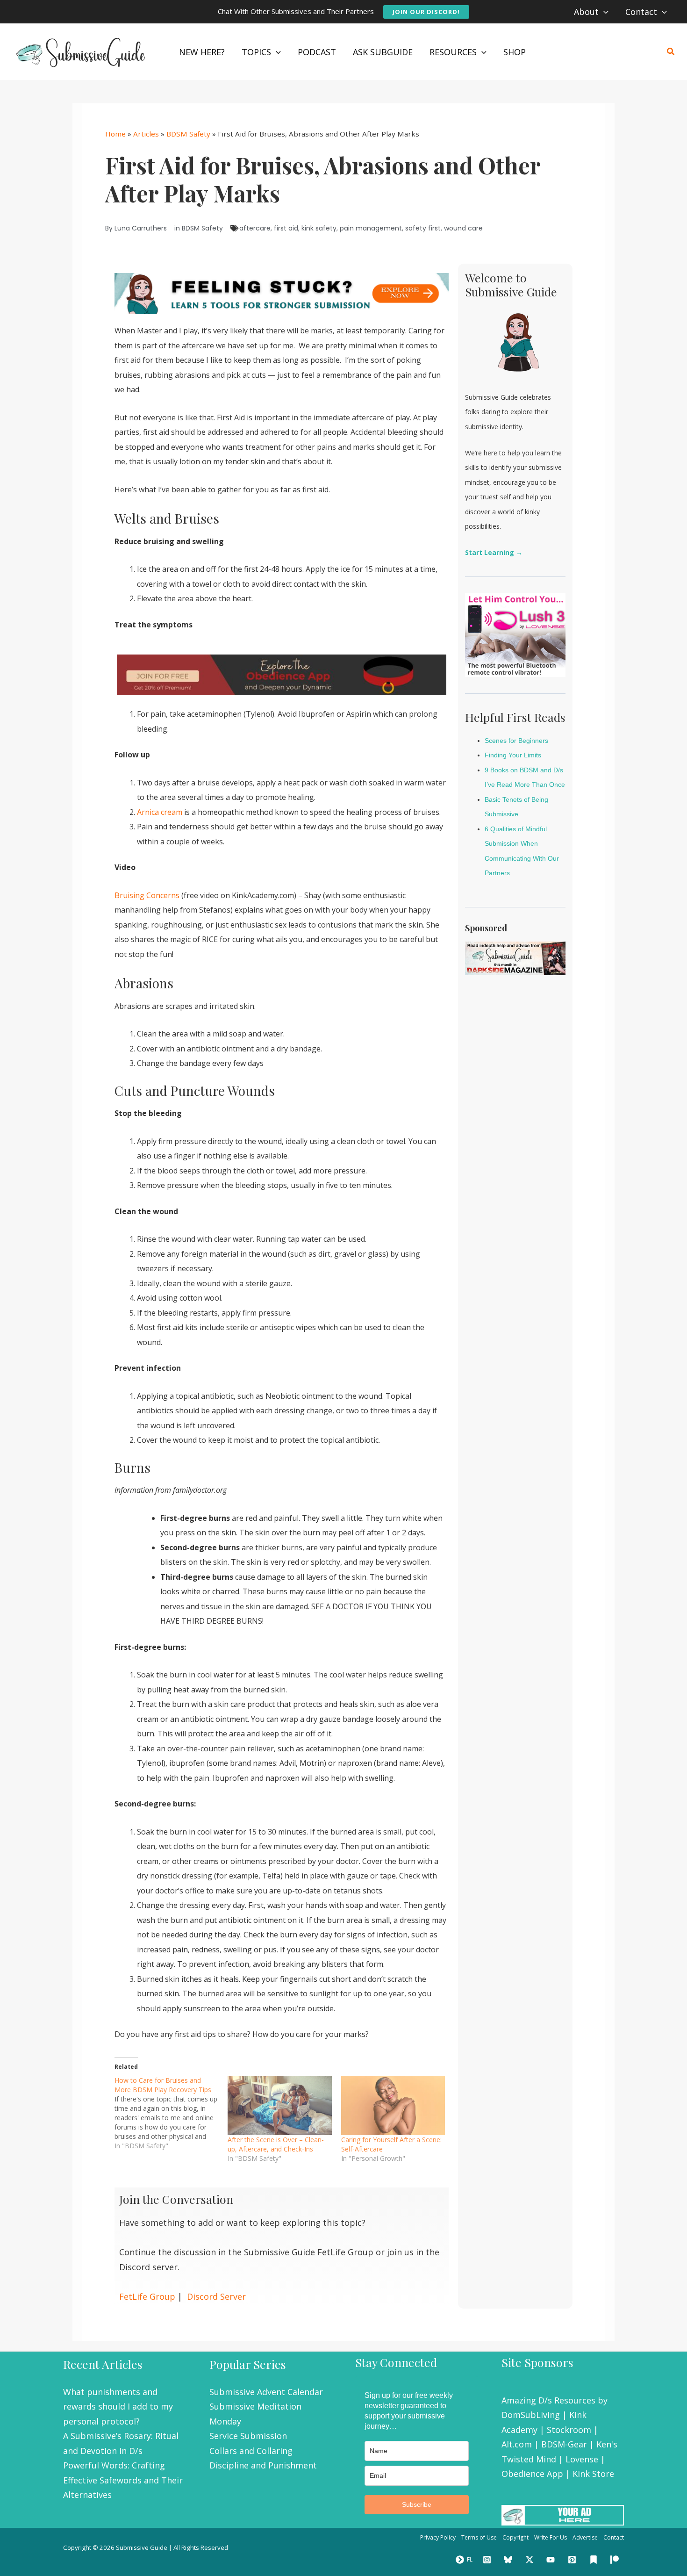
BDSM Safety (188, 134)
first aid (286, 228)
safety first (423, 228)
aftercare (255, 228)
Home (115, 134)
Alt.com (517, 2444)
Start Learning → (494, 552)
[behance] (595, 2560)
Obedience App (532, 2474)
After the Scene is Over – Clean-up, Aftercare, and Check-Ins (276, 2144)
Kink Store (593, 2474)
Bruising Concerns (147, 895)
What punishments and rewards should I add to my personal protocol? (118, 2407)
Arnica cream (160, 812)
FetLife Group (147, 2296)
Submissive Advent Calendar (266, 2392)
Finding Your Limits (513, 755)
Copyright (515, 2537)
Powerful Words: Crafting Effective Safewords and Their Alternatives (123, 2480)
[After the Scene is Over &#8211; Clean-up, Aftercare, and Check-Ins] (279, 2105)
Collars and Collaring (251, 2451)
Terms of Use (479, 2537)
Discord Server (216, 2296)
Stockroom (569, 2430)
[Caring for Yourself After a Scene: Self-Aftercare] (393, 2105)
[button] (426, 12)
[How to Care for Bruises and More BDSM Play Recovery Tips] (171, 2113)
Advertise (585, 2537)
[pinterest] (573, 2560)
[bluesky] (509, 2560)
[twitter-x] (531, 2560)
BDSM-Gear (564, 2444)
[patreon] (616, 2560)
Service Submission (248, 2436)
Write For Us (551, 2537)
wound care (463, 228)
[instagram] (488, 2560)
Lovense (582, 2459)
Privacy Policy (438, 2537)
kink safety (319, 228)
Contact (614, 2537)
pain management (371, 228)
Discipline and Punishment (263, 2465)
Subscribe (417, 2504)
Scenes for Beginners (516, 741)
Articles (146, 134)
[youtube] (552, 2560)
